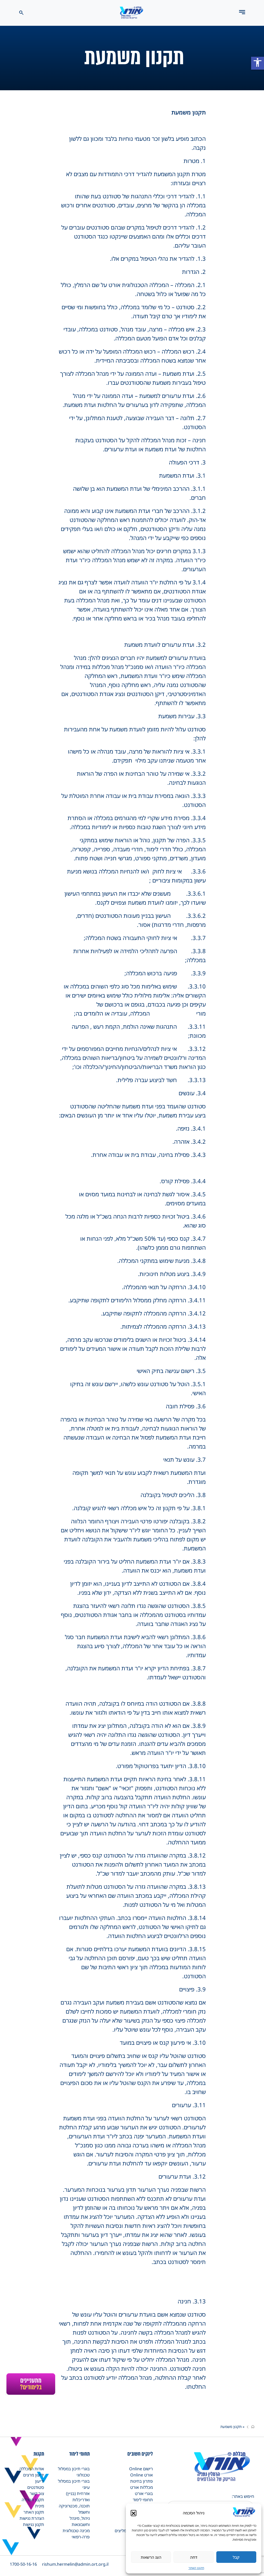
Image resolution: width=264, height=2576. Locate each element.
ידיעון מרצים (34, 2475)
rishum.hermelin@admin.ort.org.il (75, 2564)
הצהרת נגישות (32, 2518)
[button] (134, 2513)
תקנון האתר (196, 2568)
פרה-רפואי (81, 2537)
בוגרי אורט (144, 2493)
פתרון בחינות (142, 2481)
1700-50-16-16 (23, 2564)
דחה (194, 2557)
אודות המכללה (32, 2469)
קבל (236, 2557)
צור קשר (37, 2493)
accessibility (258, 62)
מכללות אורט (142, 2487)
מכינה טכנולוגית (76, 2531)
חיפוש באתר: (243, 2496)
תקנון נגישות (34, 2524)
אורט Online (142, 2475)
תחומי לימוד (143, 2500)
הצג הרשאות (151, 2557)
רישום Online (141, 2469)
